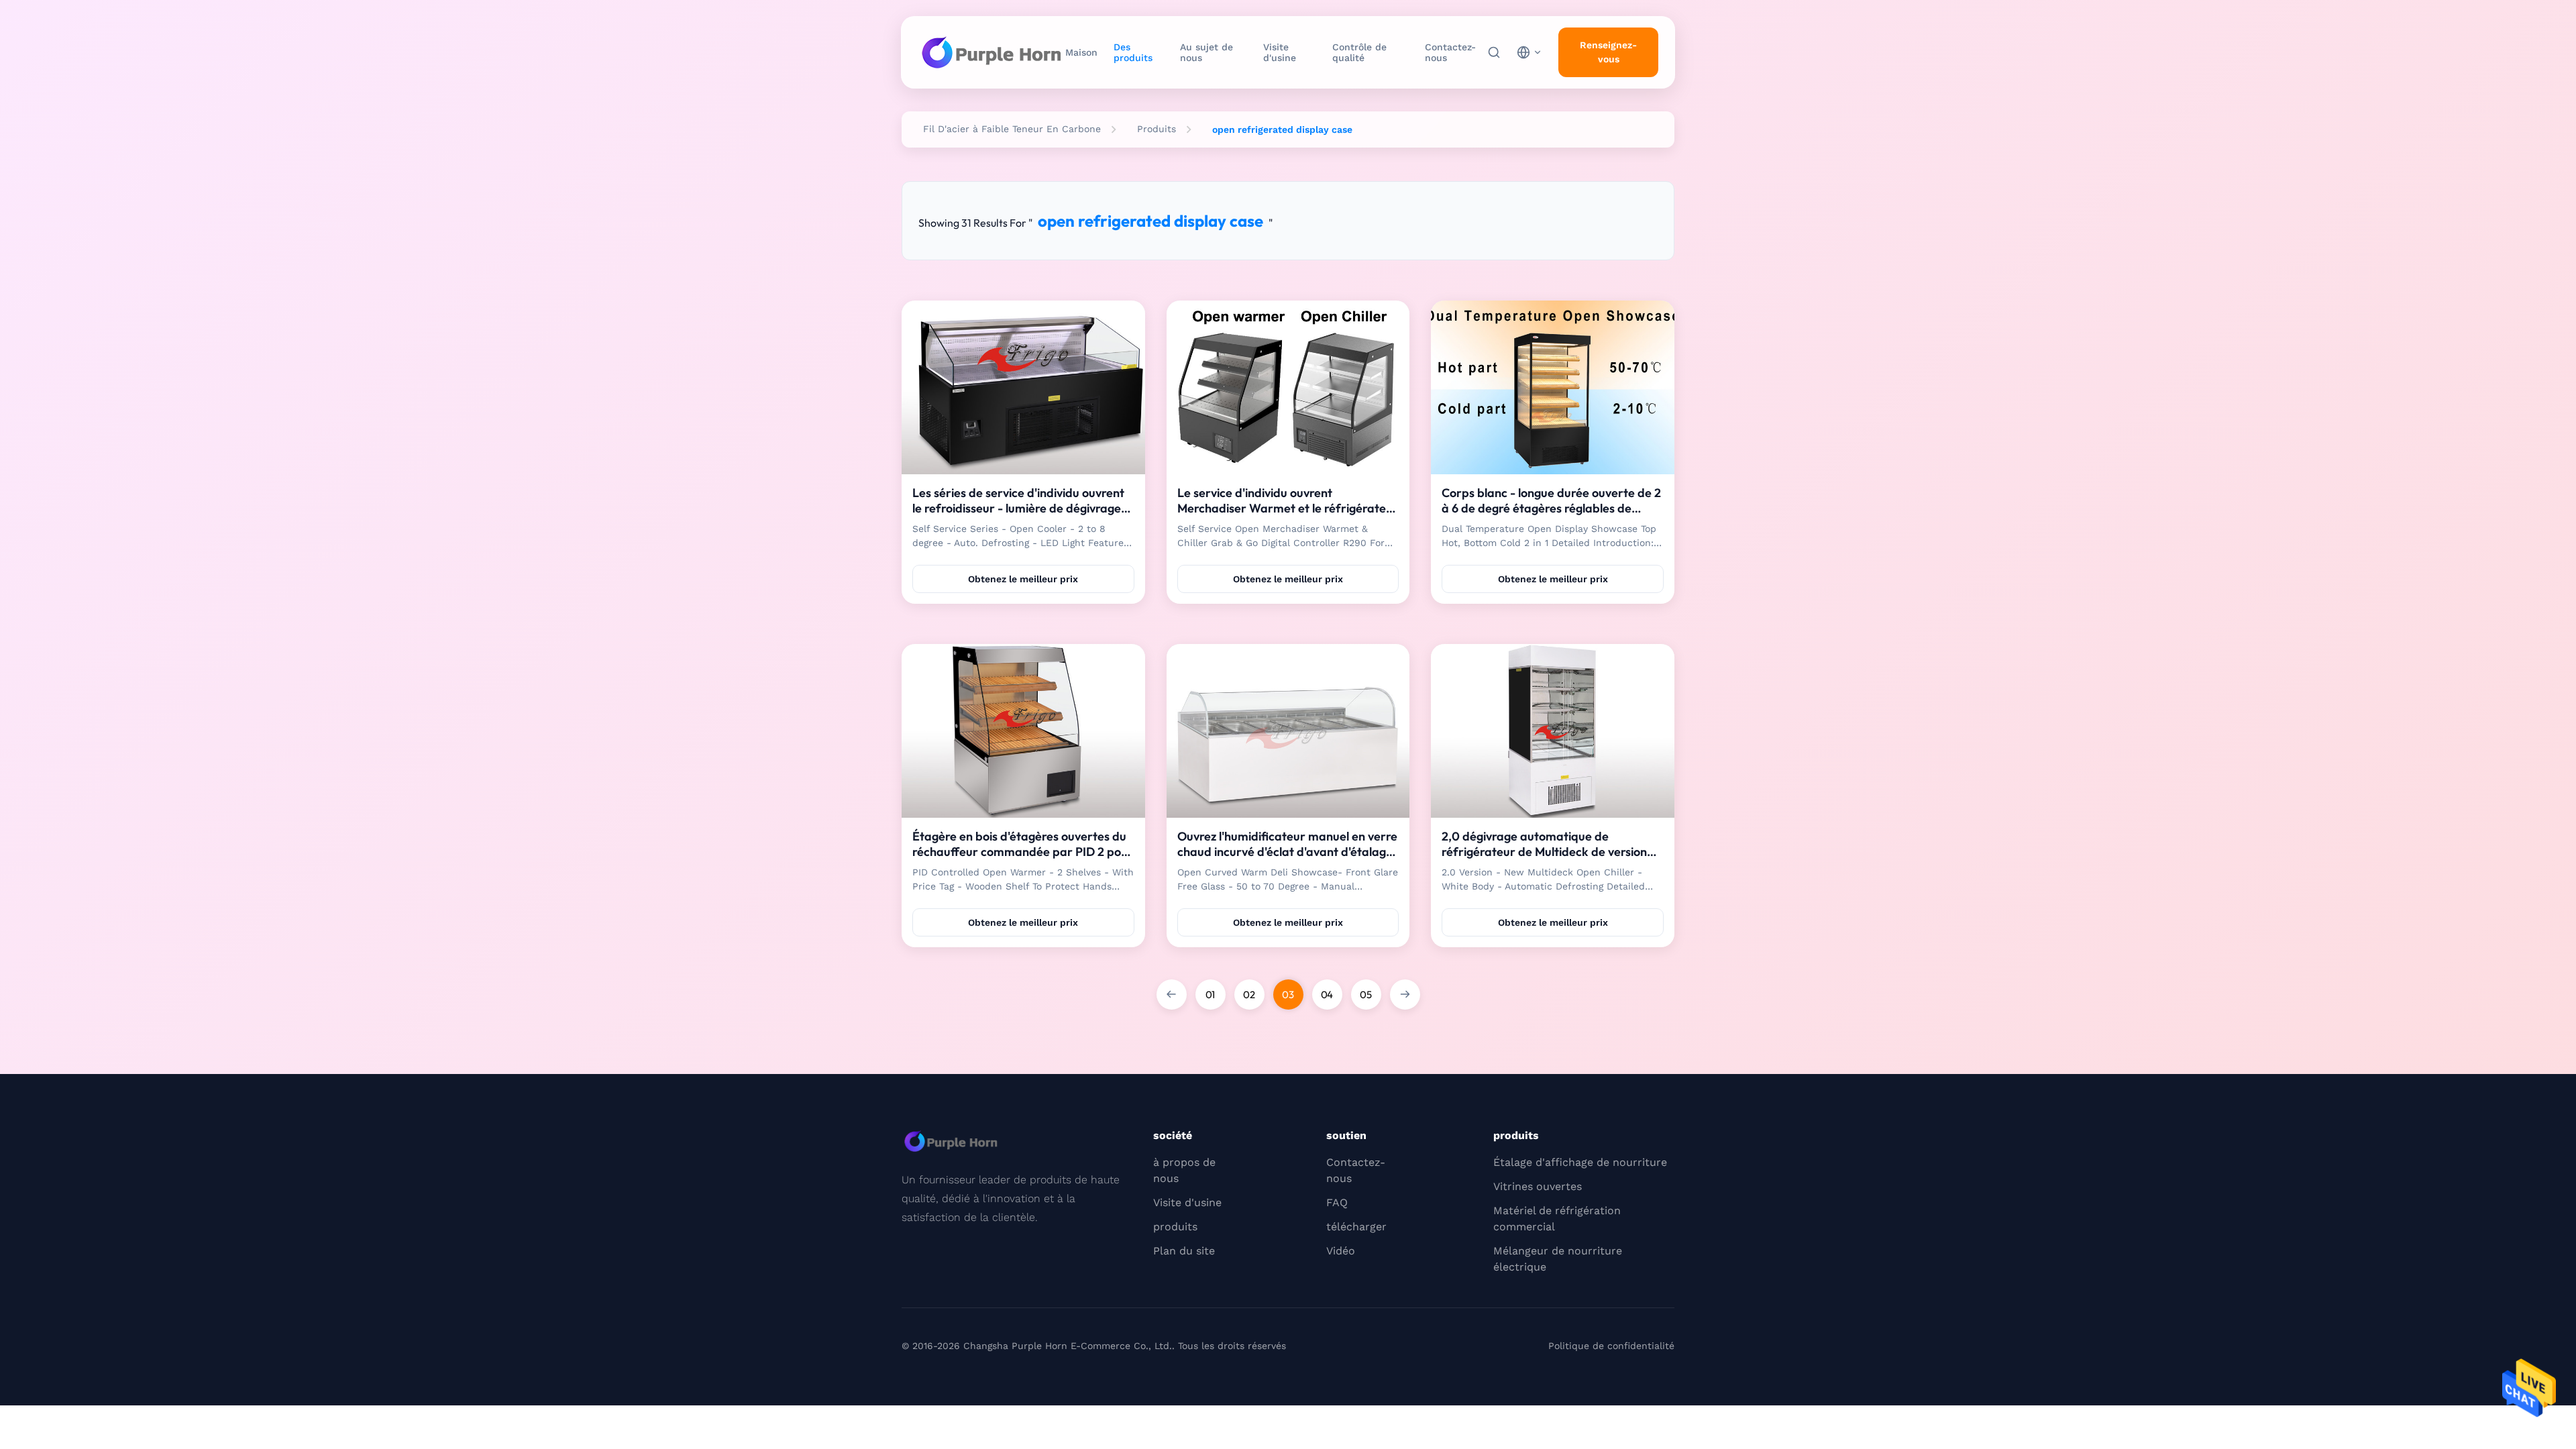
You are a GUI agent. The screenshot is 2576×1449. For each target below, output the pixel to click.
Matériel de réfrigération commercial (1557, 1219)
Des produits (1133, 52)
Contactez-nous (1450, 52)
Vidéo (1341, 1251)
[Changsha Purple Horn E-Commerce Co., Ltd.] (991, 52)
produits (1175, 1227)
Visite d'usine (1280, 52)
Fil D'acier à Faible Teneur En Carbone (1012, 129)
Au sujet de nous (1206, 52)
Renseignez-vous (1608, 52)
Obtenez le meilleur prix (1023, 579)
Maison (1081, 52)
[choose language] (1529, 52)
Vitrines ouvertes (1538, 1186)
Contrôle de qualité (1359, 52)
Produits (1157, 129)
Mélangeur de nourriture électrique (1558, 1259)
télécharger (1356, 1227)
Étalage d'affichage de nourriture (1580, 1162)
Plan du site (1184, 1251)
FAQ (1337, 1202)
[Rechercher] (1494, 52)
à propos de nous (1184, 1170)
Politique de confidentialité (1611, 1346)
